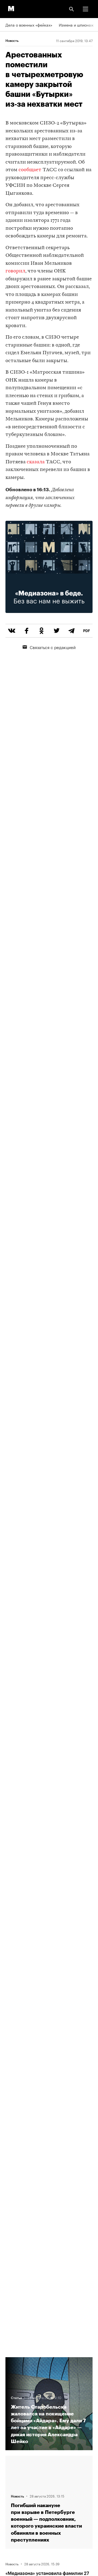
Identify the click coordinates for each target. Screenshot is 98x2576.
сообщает (30, 170)
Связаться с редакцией (53, 647)
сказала (36, 462)
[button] (85, 9)
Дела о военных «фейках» (29, 25)
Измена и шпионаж (76, 25)
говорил (15, 271)
